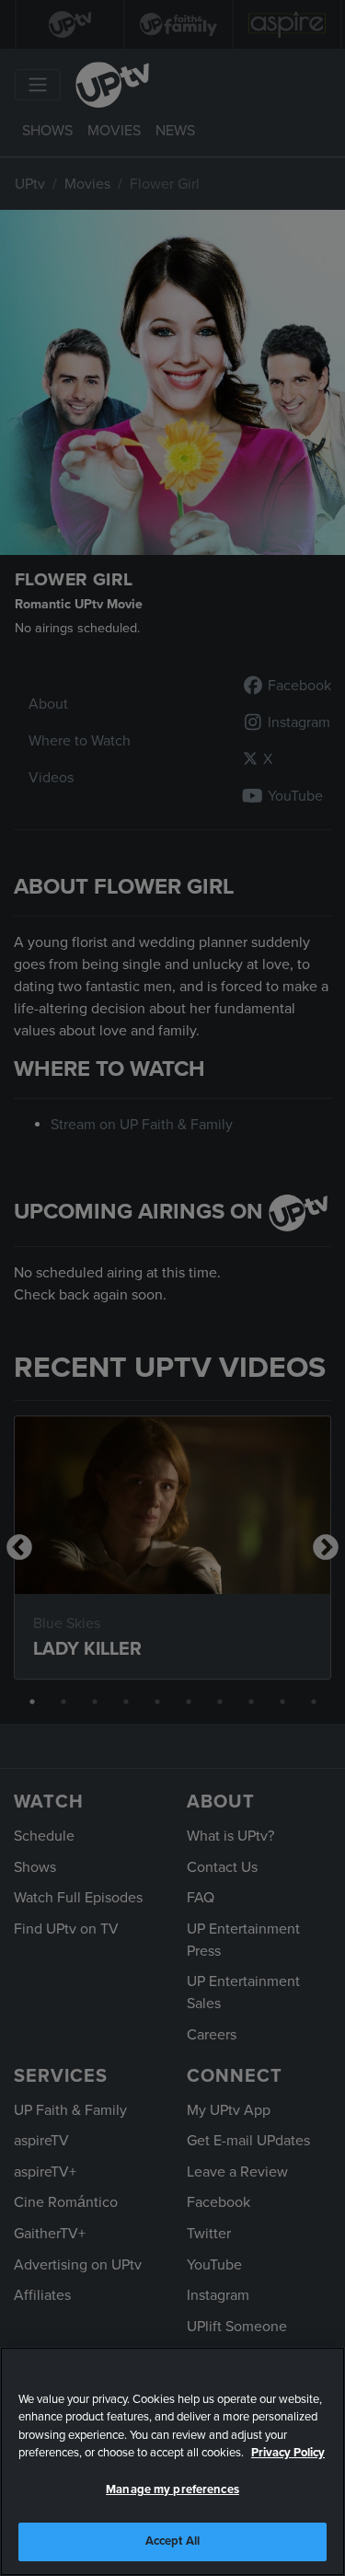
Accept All (172, 2541)
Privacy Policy (288, 2453)
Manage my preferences (172, 2489)
